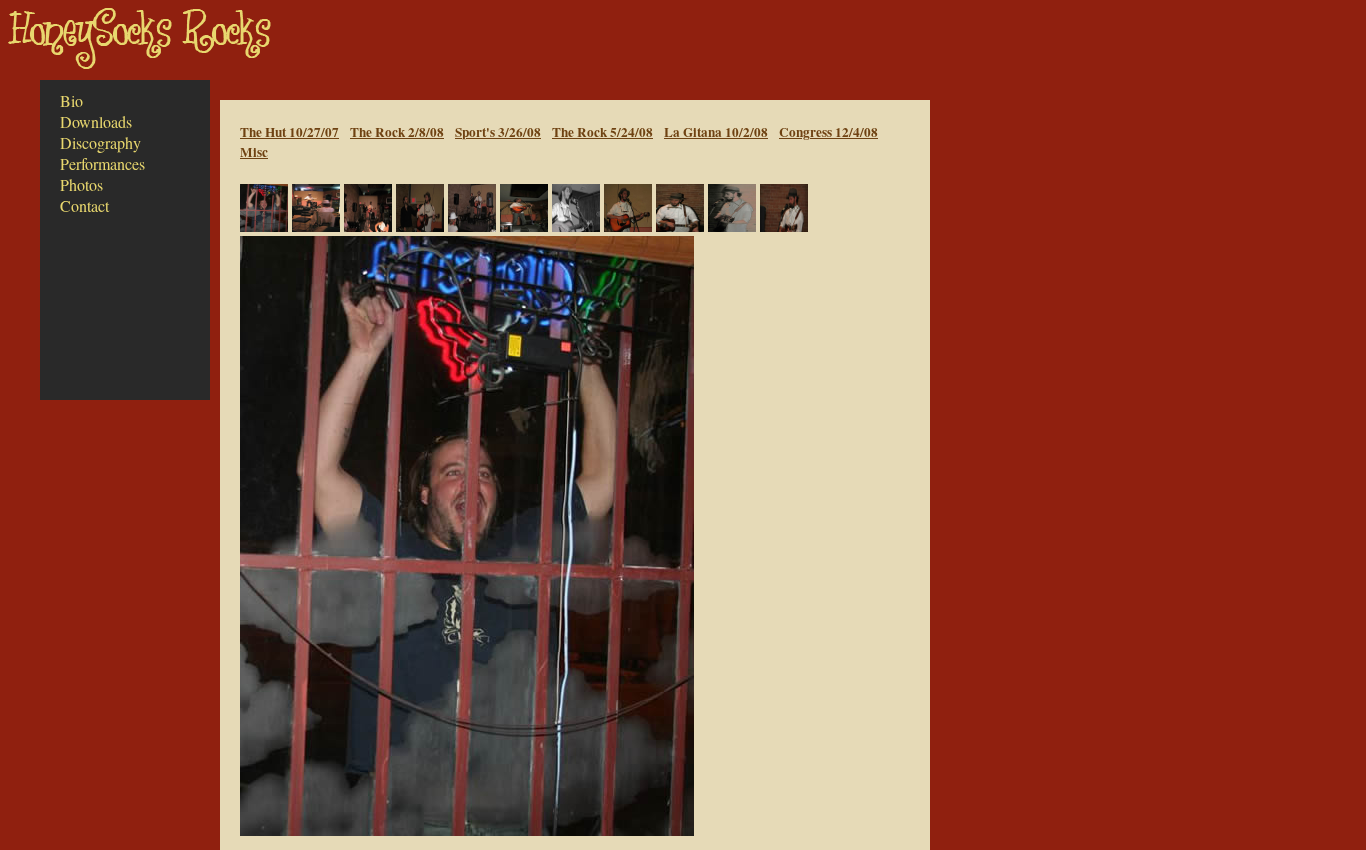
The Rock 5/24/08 (602, 132)
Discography (100, 142)
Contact (84, 205)
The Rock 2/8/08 (397, 132)
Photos (81, 184)
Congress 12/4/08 (828, 132)
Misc (254, 152)
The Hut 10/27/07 (289, 132)
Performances (102, 163)
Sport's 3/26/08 (498, 132)
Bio (71, 100)
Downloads (96, 121)
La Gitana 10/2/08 (716, 132)
